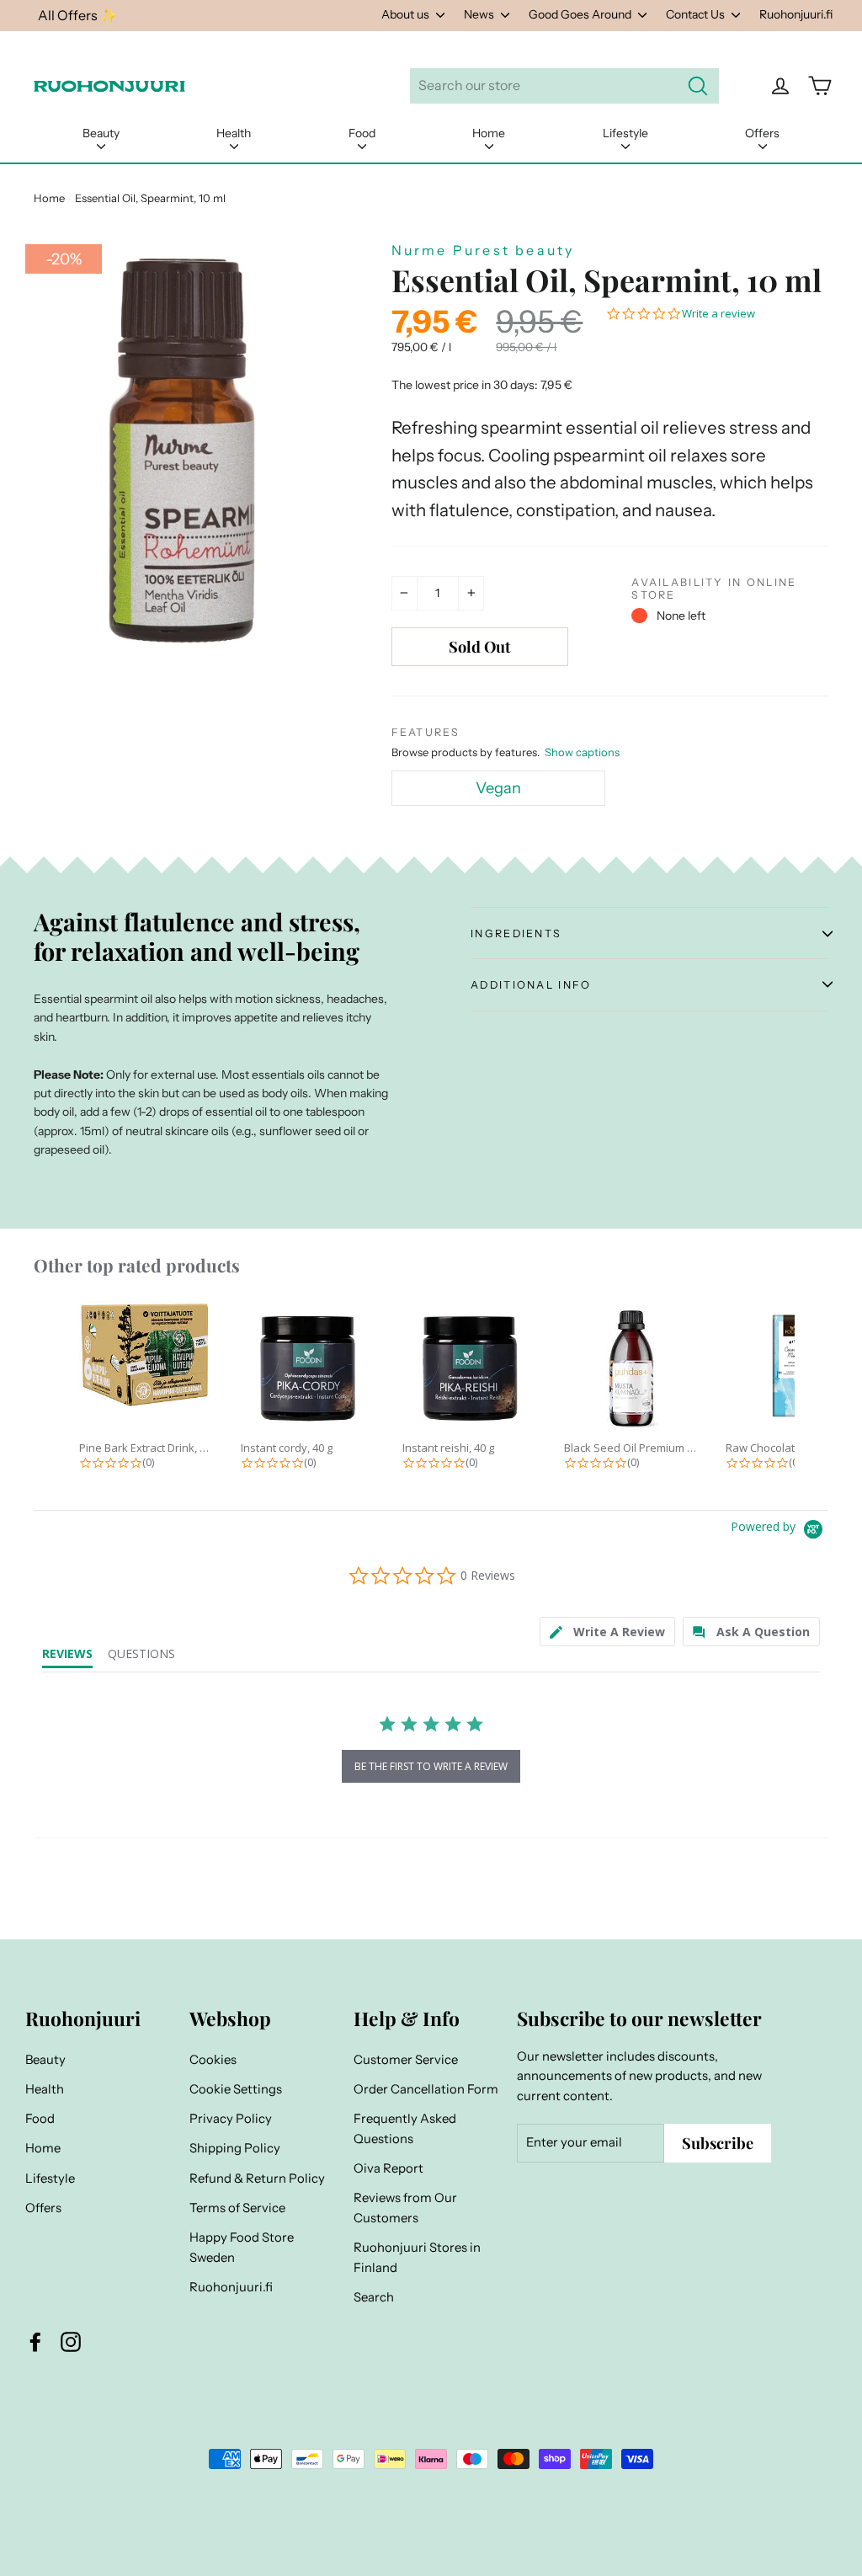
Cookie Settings (236, 2089)
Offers (762, 133)
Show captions (582, 752)
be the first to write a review (431, 1766)
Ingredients (516, 933)
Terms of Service (237, 2208)
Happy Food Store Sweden (242, 2248)
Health (234, 133)
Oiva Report (388, 2168)
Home (489, 133)
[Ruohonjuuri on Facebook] (35, 2342)
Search (374, 2297)
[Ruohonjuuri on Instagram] (71, 2342)
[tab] (607, 1632)
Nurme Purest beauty (483, 250)
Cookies (213, 2060)
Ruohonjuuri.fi (796, 14)
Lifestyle (625, 133)
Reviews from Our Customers (405, 2208)
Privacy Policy (231, 2119)
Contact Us (697, 14)
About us (407, 14)
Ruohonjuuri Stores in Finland (417, 2258)
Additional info (531, 985)
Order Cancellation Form (426, 2089)
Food (362, 133)
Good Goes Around (581, 14)
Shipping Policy (235, 2148)
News (480, 14)
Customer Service (406, 2060)
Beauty (101, 133)
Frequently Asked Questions (405, 2129)
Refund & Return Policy (257, 2179)
